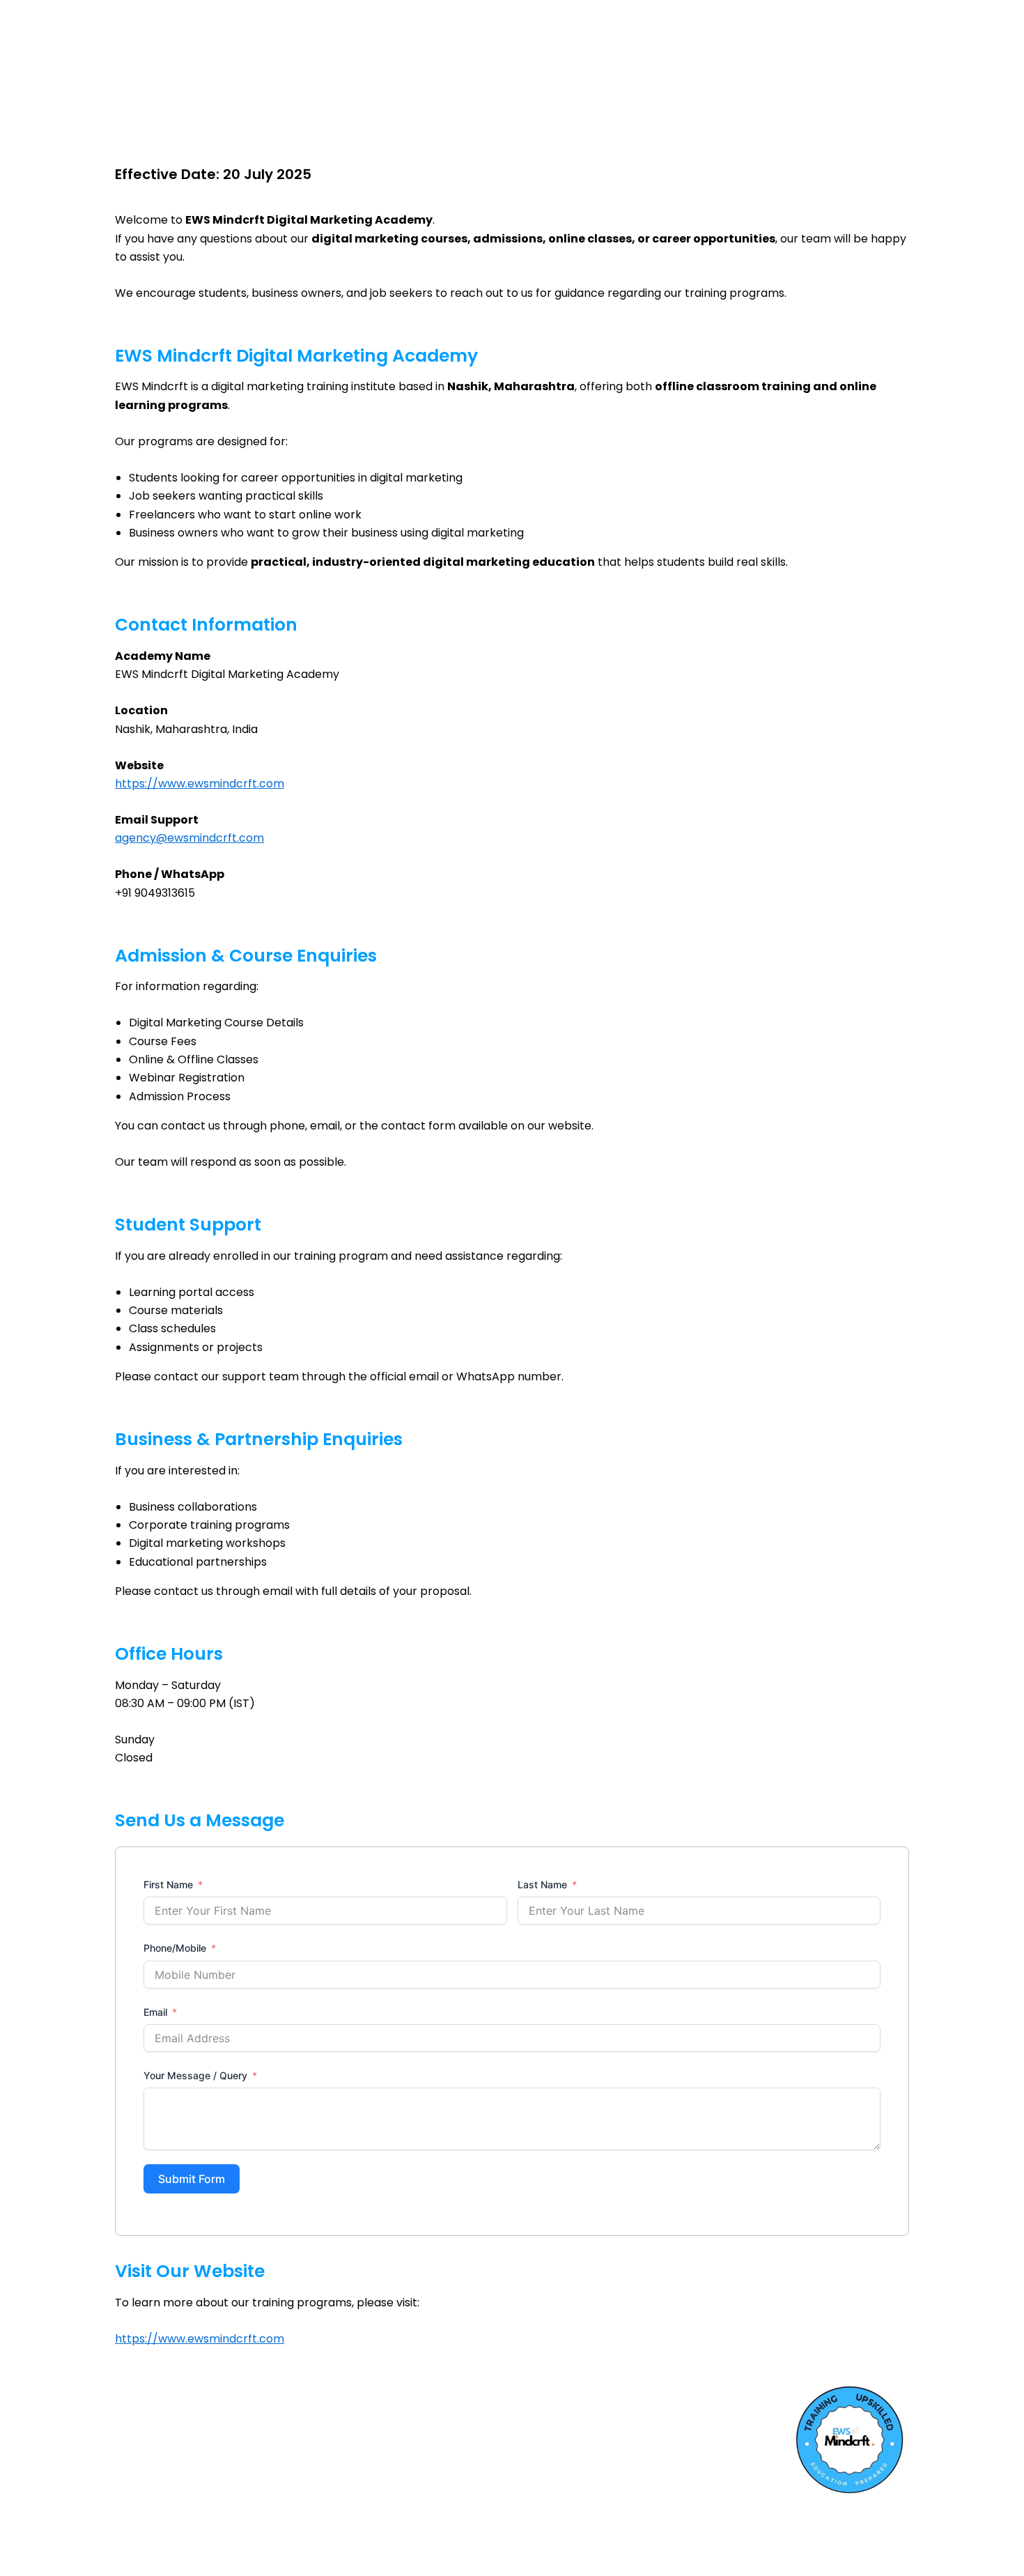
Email (155, 2012)
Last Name (542, 1884)
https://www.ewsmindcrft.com (200, 784)
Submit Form (192, 2179)
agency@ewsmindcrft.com (189, 838)
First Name (168, 1884)
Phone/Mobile (175, 1948)
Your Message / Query (195, 2075)
